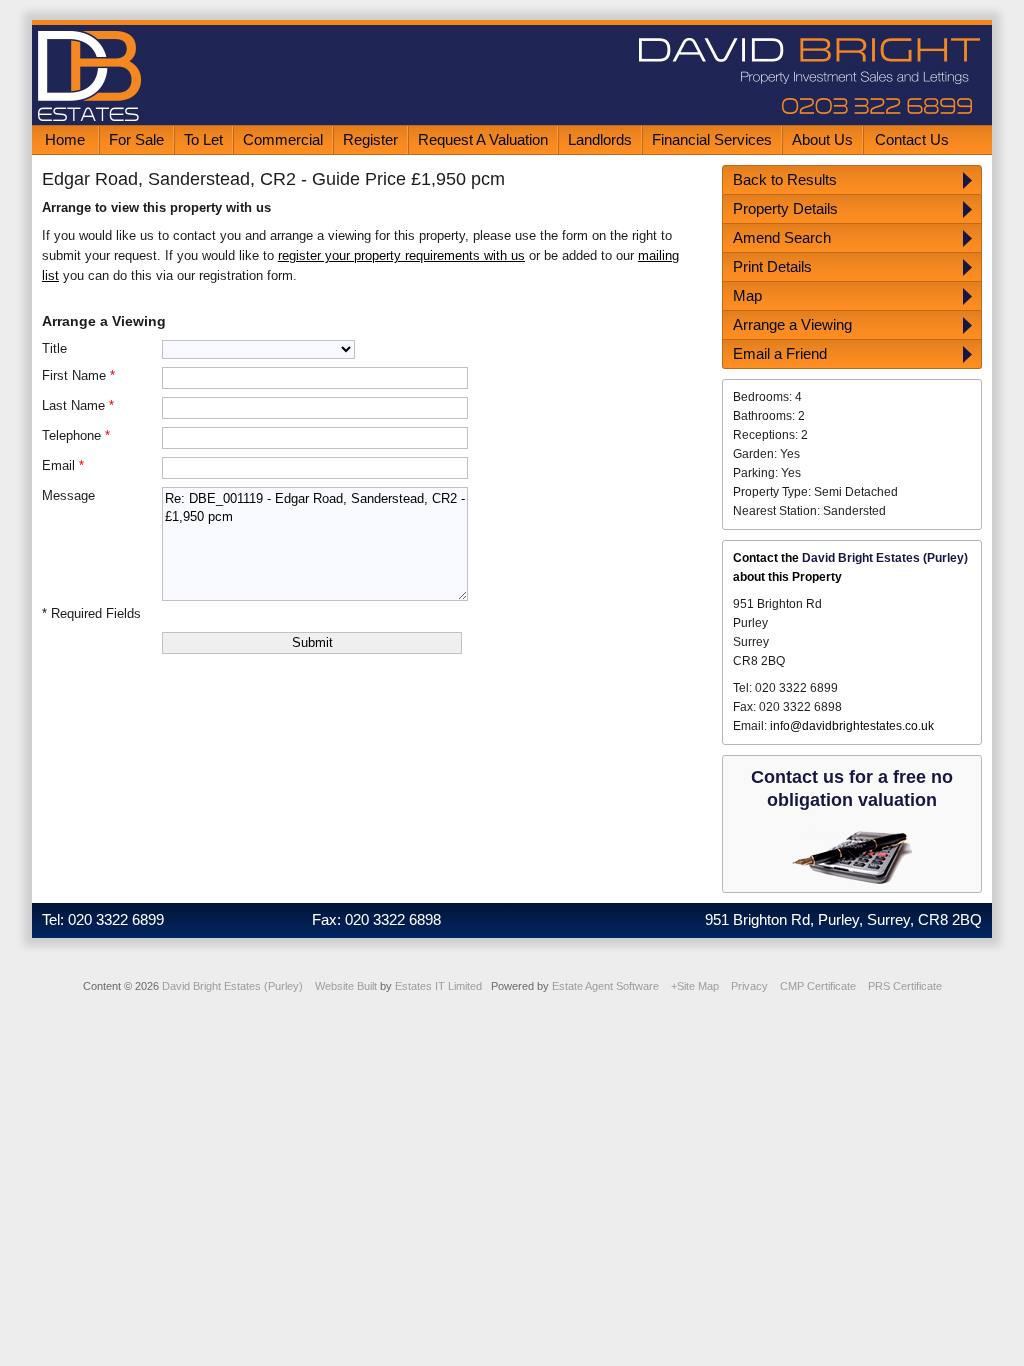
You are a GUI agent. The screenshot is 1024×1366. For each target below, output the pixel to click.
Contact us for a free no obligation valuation (852, 788)
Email (63, 465)
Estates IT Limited (438, 986)
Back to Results (785, 179)
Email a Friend (780, 353)
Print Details (772, 266)
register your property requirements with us (401, 255)
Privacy (749, 986)
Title (54, 348)
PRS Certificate (905, 986)
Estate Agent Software (605, 986)
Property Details (785, 208)
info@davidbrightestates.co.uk (852, 726)
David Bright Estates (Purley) (232, 986)
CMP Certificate (818, 986)
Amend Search (782, 237)
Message (68, 495)
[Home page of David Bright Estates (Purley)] (512, 120)
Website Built (346, 986)
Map (747, 295)
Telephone (76, 435)
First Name (78, 375)
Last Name (78, 405)
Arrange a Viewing (792, 324)
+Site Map (695, 986)
